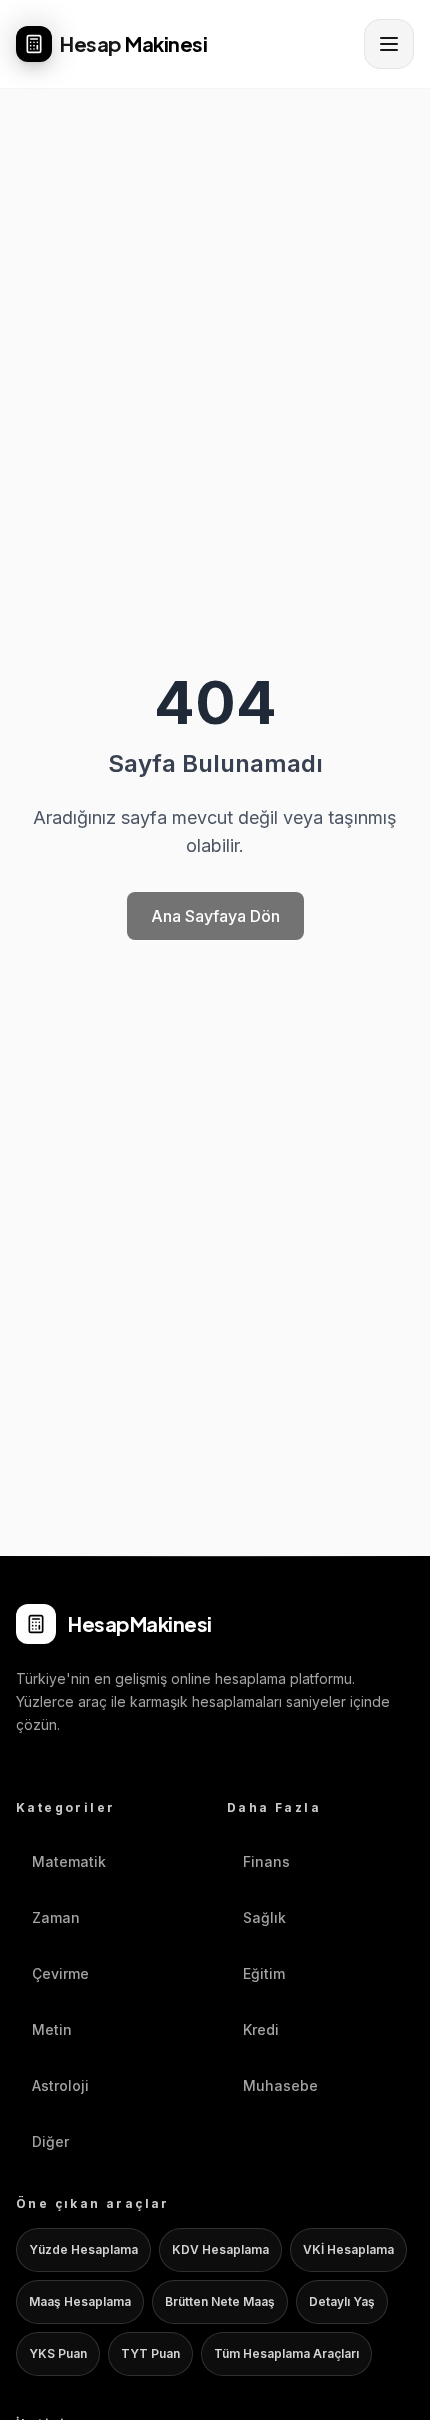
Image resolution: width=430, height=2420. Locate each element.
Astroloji (60, 2085)
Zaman (56, 1917)
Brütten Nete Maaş (220, 2301)
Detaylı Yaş (342, 2301)
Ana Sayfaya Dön (215, 916)
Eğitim (264, 1973)
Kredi (261, 2029)
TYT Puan (150, 2353)
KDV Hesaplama (220, 2249)
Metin (52, 2029)
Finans (266, 1861)
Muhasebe (280, 2085)
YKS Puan (58, 2353)
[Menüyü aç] (389, 44)
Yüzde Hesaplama (83, 2249)
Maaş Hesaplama (80, 2301)
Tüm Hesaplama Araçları (286, 2353)
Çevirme (60, 1973)
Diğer (50, 2141)
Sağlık (264, 1917)
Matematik (69, 1861)
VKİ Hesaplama (348, 2249)
